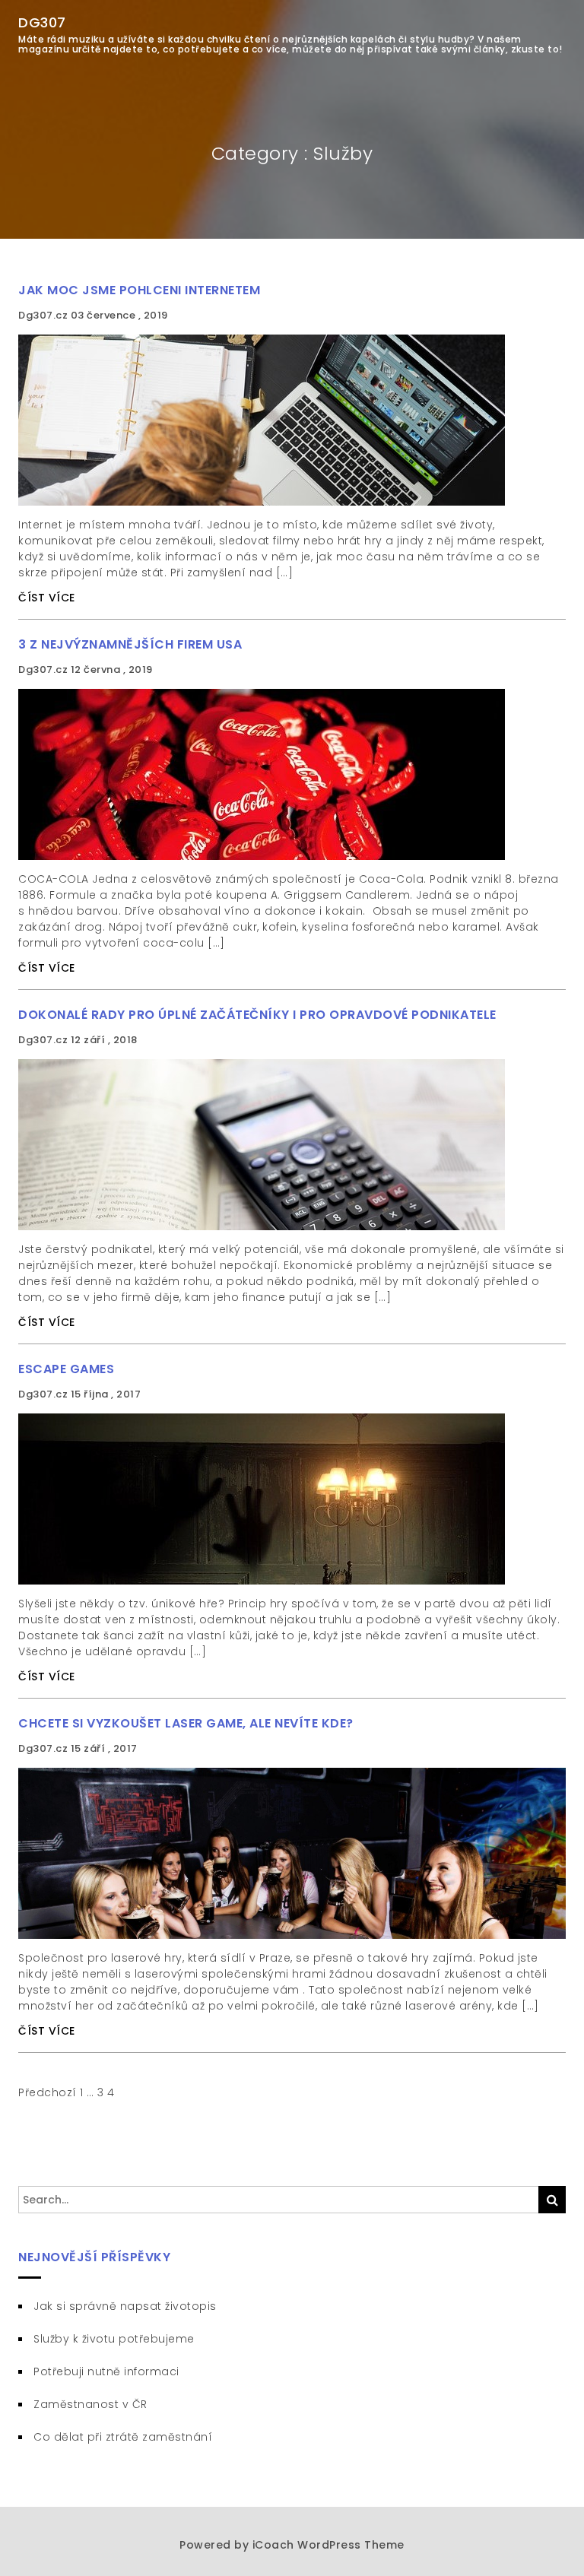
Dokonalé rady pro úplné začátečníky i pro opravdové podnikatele (257, 1015)
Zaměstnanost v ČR (90, 2404)
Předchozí (48, 2092)
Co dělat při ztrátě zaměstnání (123, 2437)
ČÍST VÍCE (47, 598)
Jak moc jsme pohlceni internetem (139, 290)
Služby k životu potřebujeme (114, 2339)
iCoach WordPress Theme (328, 2545)
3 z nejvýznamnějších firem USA (130, 644)
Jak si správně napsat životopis (125, 2306)
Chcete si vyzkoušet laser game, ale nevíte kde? (186, 1723)
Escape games (66, 1369)
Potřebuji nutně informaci (106, 2371)
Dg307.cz (44, 315)
